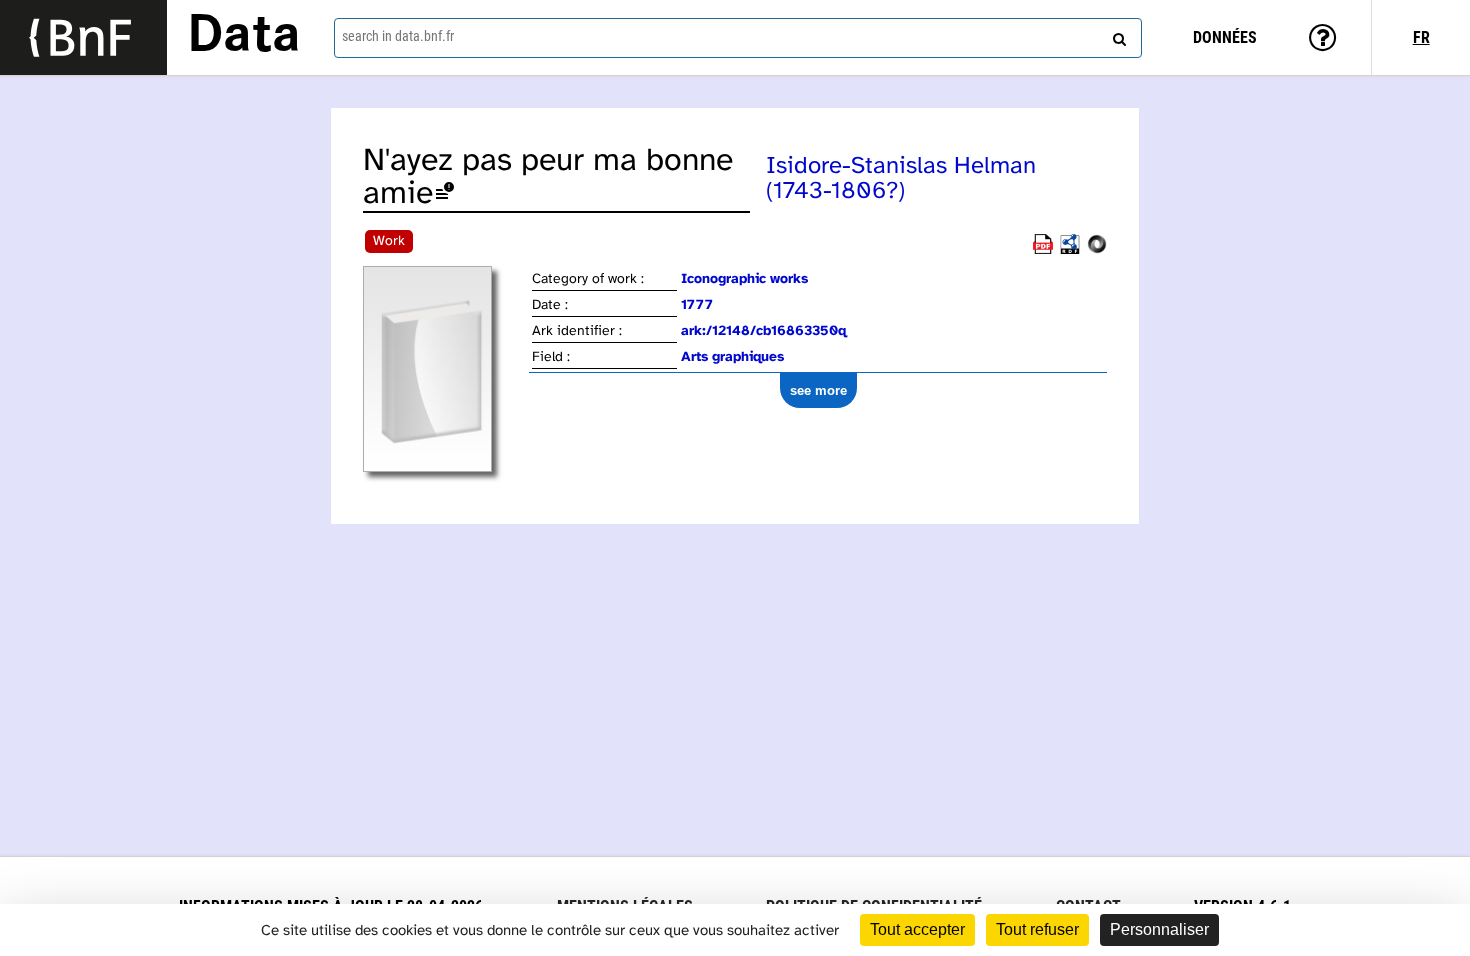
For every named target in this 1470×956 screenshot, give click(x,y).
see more (818, 390)
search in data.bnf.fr (398, 36)
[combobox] (738, 38)
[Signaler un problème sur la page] (445, 194)
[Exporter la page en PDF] (1043, 250)
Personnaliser (1159, 929)
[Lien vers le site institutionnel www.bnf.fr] (83, 37)
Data (244, 37)
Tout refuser (1037, 929)
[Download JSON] (1097, 250)
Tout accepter (917, 929)
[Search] (1117, 35)
